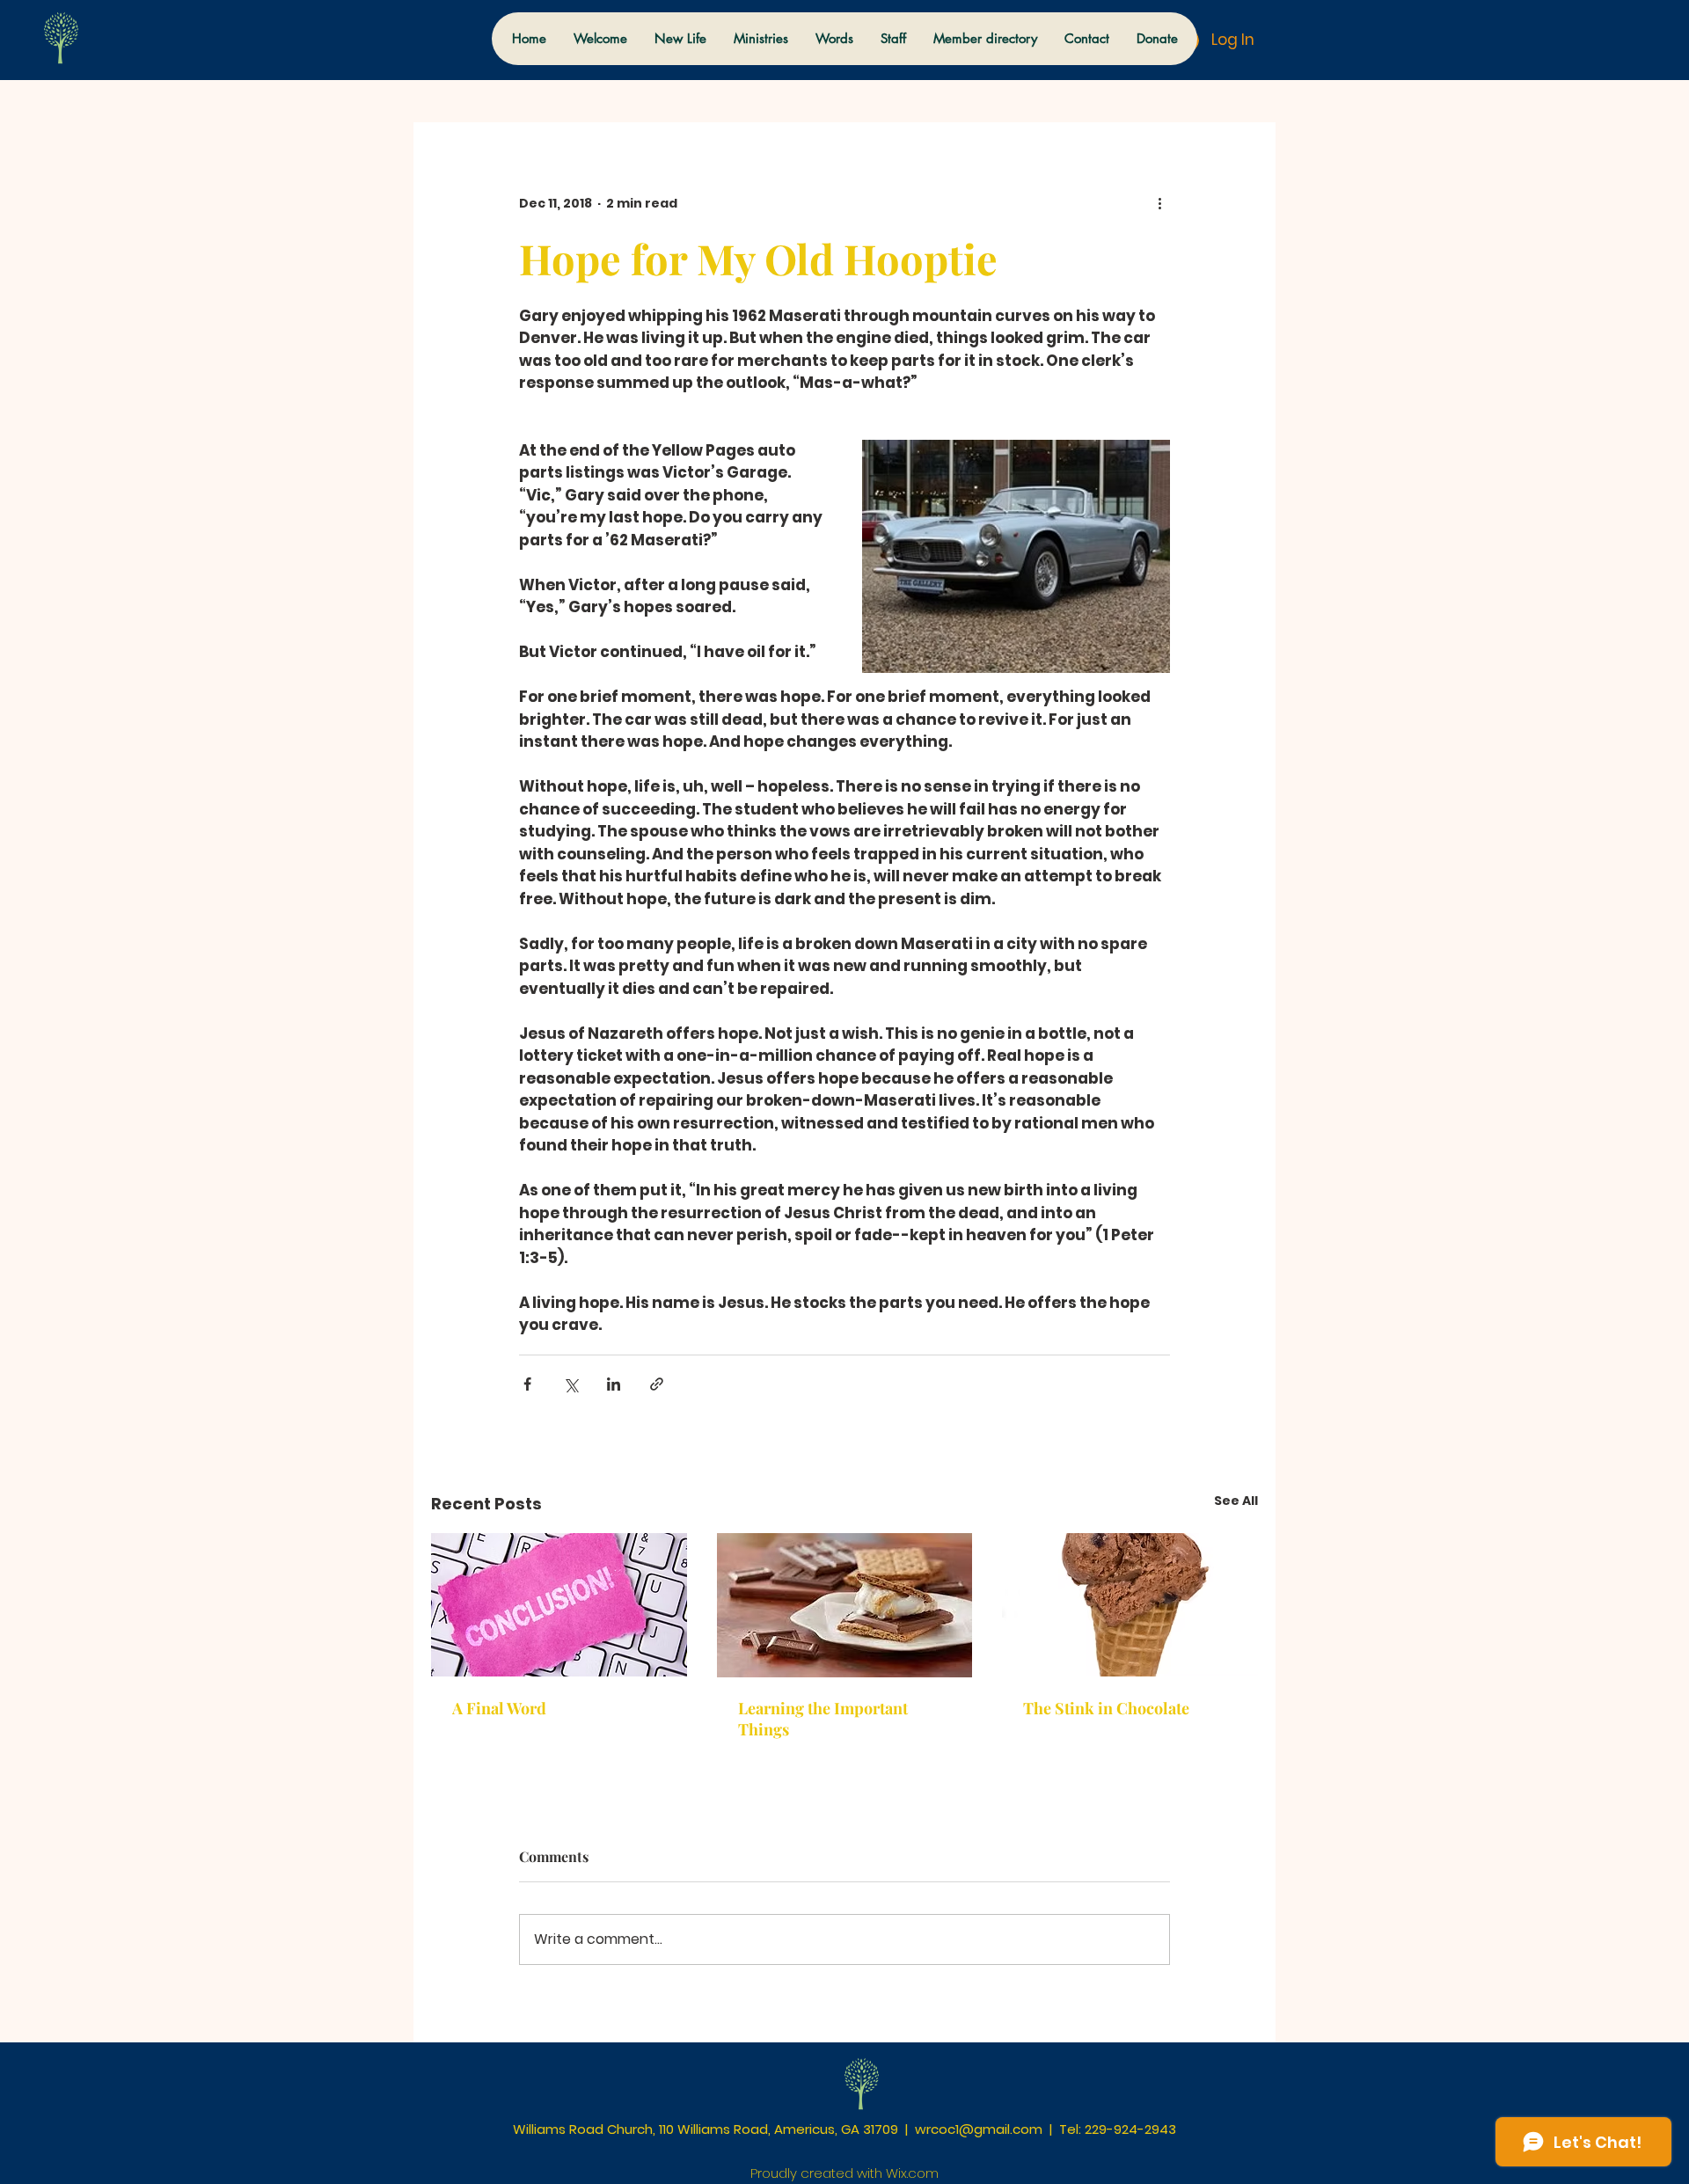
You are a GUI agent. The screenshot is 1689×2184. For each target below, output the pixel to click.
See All (1236, 1501)
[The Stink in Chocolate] (1130, 1605)
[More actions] (1159, 203)
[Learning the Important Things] (845, 1605)
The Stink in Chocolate (1106, 1708)
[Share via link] (657, 1384)
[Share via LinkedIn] (614, 1384)
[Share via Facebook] (527, 1384)
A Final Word (499, 1708)
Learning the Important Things (823, 1719)
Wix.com (912, 2173)
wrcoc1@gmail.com (979, 2129)
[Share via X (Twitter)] (570, 1384)
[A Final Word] (559, 1605)
